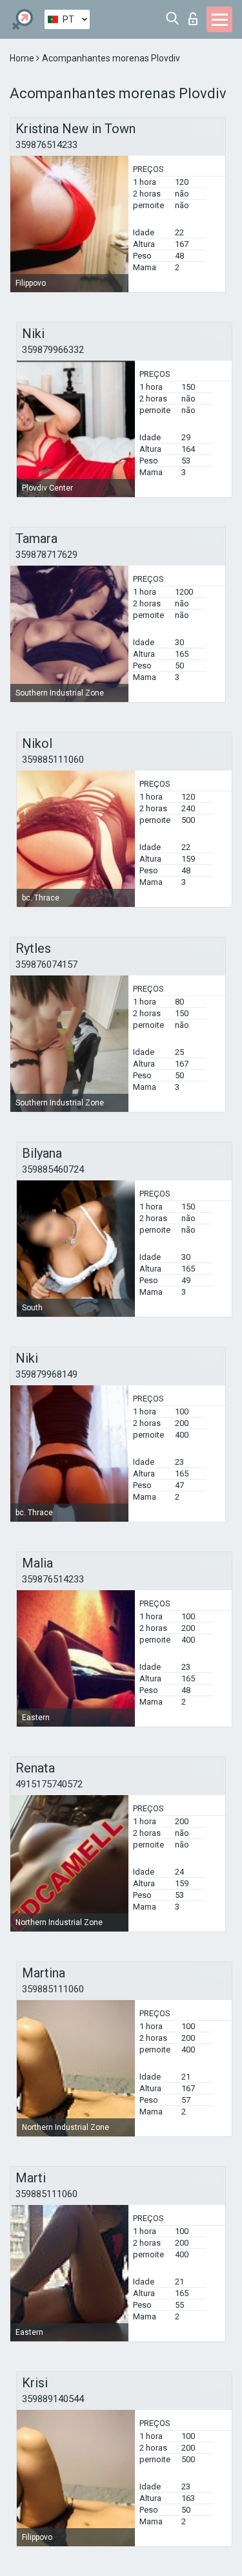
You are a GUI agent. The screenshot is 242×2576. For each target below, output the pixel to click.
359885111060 (53, 760)
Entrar (196, 15)
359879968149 (46, 1374)
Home (23, 58)
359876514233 (46, 145)
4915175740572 (49, 1784)
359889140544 (53, 2399)
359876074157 (46, 964)
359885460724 (53, 1169)
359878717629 (46, 555)
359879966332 (53, 350)
